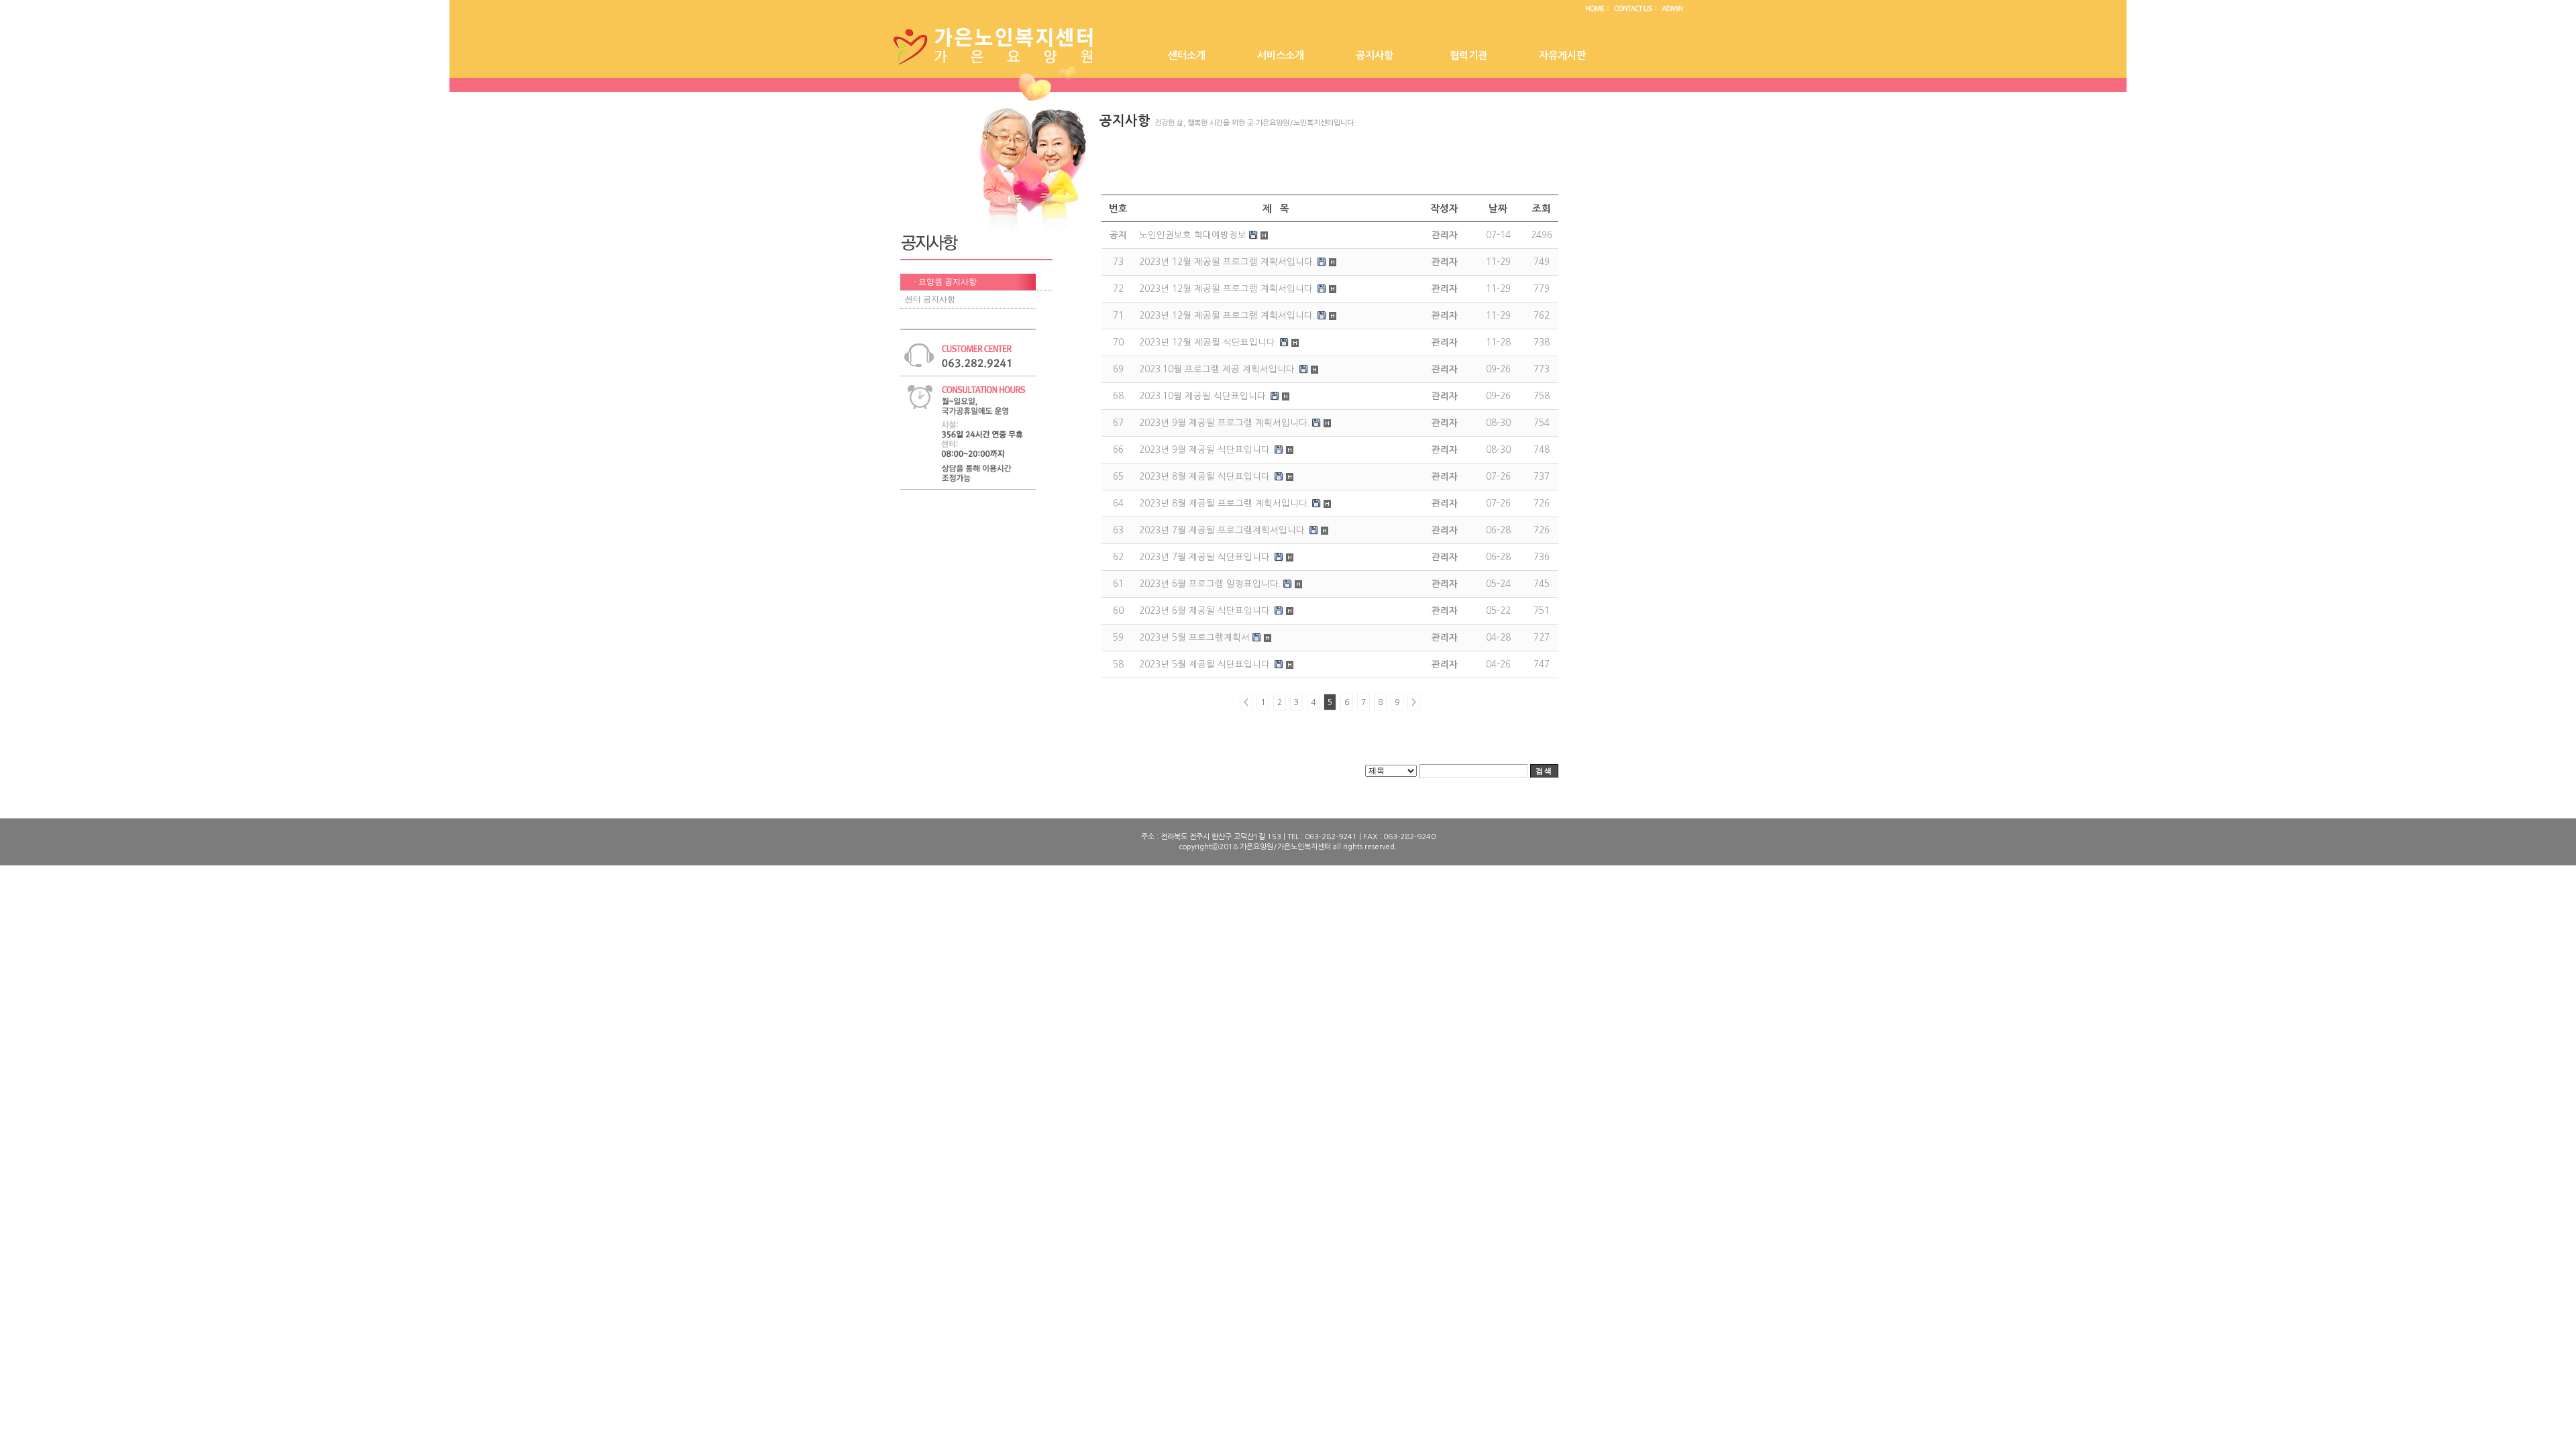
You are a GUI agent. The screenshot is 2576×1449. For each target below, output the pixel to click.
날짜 (1498, 209)
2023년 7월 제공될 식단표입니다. (1205, 557)
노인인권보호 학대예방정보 (1193, 235)
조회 (1542, 209)
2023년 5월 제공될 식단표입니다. (1205, 664)
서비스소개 (1281, 55)
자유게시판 (1562, 55)
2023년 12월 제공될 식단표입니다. (1208, 342)
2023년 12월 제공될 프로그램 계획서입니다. (1227, 262)
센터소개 (1187, 55)
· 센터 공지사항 (928, 299)
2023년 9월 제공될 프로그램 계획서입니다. (1224, 423)
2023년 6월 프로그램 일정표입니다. (1210, 584)
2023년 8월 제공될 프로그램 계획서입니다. (1224, 503)
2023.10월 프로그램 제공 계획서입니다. (1218, 369)
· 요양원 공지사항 (945, 282)
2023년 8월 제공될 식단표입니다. (1205, 477)
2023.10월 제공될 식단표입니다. (1203, 396)
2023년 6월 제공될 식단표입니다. (1205, 611)
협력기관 (1468, 55)
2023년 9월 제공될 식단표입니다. (1205, 450)
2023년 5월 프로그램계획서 (1194, 638)
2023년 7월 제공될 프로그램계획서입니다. (1223, 530)
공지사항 (1375, 55)
